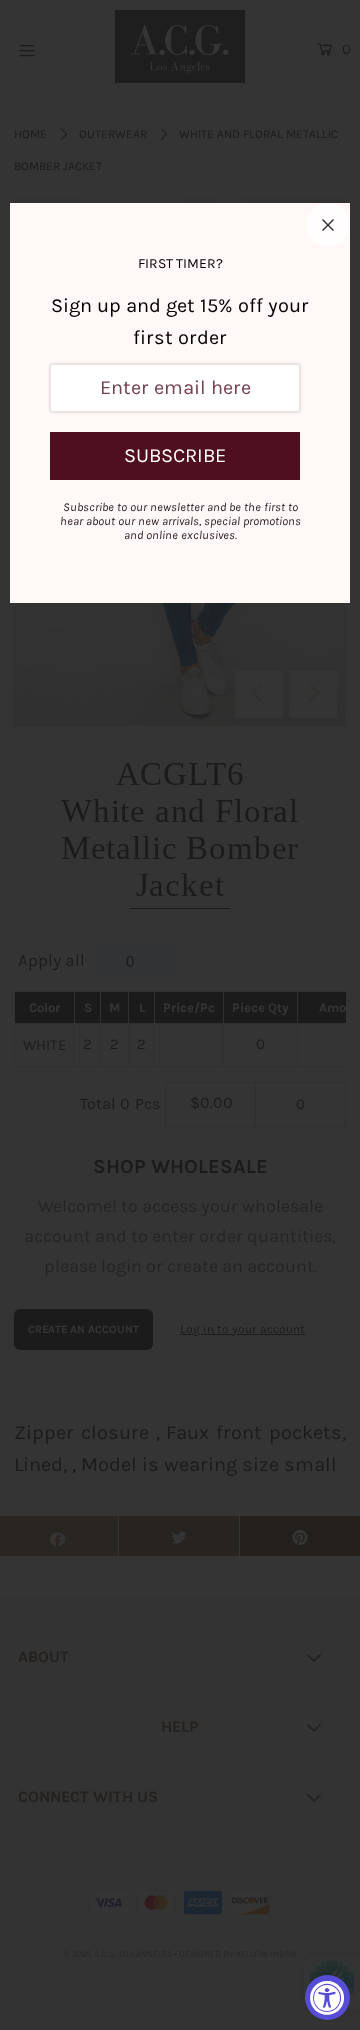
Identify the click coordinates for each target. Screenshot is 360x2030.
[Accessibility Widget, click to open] (327, 1997)
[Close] (328, 225)
